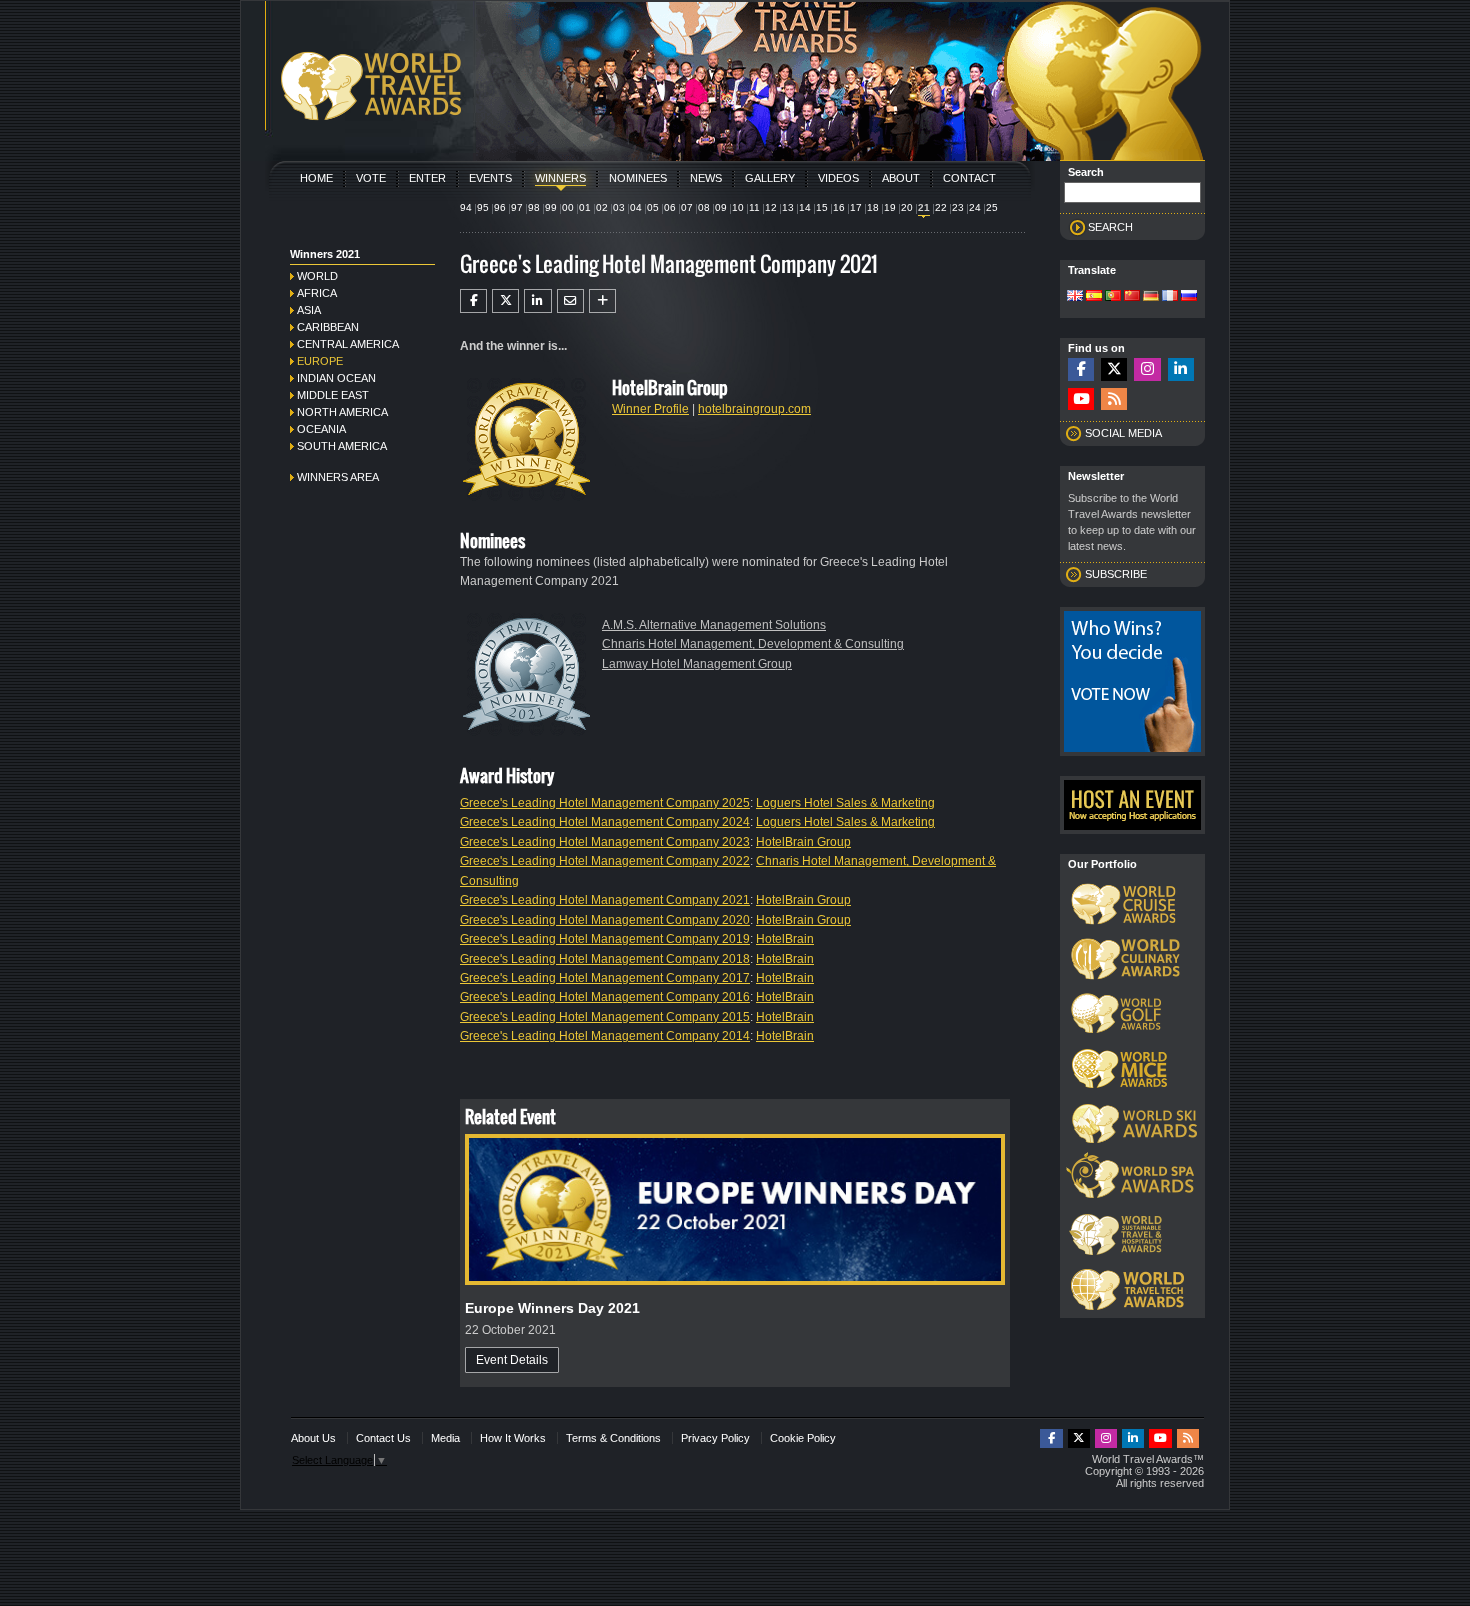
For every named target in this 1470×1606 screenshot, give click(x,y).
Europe (320, 361)
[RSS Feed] (1114, 399)
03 (619, 207)
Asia (309, 310)
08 (704, 207)
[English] (1075, 297)
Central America (348, 344)
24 (975, 207)
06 (670, 207)
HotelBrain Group (803, 842)
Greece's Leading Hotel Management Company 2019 (605, 939)
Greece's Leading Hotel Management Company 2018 (605, 959)
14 (805, 207)
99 (551, 207)
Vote (371, 178)
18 (873, 207)
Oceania (321, 429)
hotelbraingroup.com (754, 409)
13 (788, 207)
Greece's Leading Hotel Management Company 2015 (605, 1017)
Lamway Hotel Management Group (697, 664)
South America (342, 446)
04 (636, 207)
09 (721, 207)
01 (585, 207)
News (706, 178)
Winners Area (338, 477)
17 (856, 207)
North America (342, 412)
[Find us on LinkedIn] (1181, 369)
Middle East (333, 395)
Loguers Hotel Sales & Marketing (845, 803)
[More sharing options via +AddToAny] (602, 301)
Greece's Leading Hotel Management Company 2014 (605, 1036)
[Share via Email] (570, 301)
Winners (560, 178)
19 (890, 207)
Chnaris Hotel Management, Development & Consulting (753, 644)
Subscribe (1116, 574)
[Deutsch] (1151, 297)
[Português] (1113, 297)
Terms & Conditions (613, 1438)
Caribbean (328, 327)
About (901, 178)
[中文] (1132, 297)
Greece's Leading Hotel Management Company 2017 (605, 978)
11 (754, 207)
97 (517, 207)
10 (738, 207)
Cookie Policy (803, 1438)
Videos (838, 178)
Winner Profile (650, 409)
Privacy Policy (715, 1438)
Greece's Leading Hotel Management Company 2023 (605, 842)
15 (822, 207)
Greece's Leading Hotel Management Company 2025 (605, 803)
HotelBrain (785, 939)
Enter (427, 178)
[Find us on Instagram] (1147, 369)
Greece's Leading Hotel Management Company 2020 (605, 920)
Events (490, 178)
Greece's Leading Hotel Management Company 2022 (605, 861)
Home (316, 178)
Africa (317, 293)
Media (445, 1438)
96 (500, 207)
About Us (313, 1438)
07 (687, 207)
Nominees (638, 178)
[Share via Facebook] (473, 301)
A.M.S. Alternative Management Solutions (714, 625)
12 (771, 207)
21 (924, 207)
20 (907, 207)
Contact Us (383, 1438)
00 (568, 207)
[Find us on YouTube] (1081, 399)
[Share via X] (505, 301)
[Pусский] (1189, 297)
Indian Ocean (336, 378)
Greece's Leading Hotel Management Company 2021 (605, 900)
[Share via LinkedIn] (537, 301)
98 (534, 207)
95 (483, 207)
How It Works (513, 1438)
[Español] (1094, 297)
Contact (969, 178)
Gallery (770, 178)
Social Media (1123, 433)
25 (992, 207)
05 (653, 207)
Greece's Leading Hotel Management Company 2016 (605, 997)
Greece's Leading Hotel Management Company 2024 (605, 822)
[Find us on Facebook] (1081, 369)
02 (602, 207)
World (317, 276)
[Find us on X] (1114, 369)
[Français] (1170, 297)
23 (958, 207)
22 (941, 207)
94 (466, 207)
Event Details (512, 1360)
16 (839, 207)
